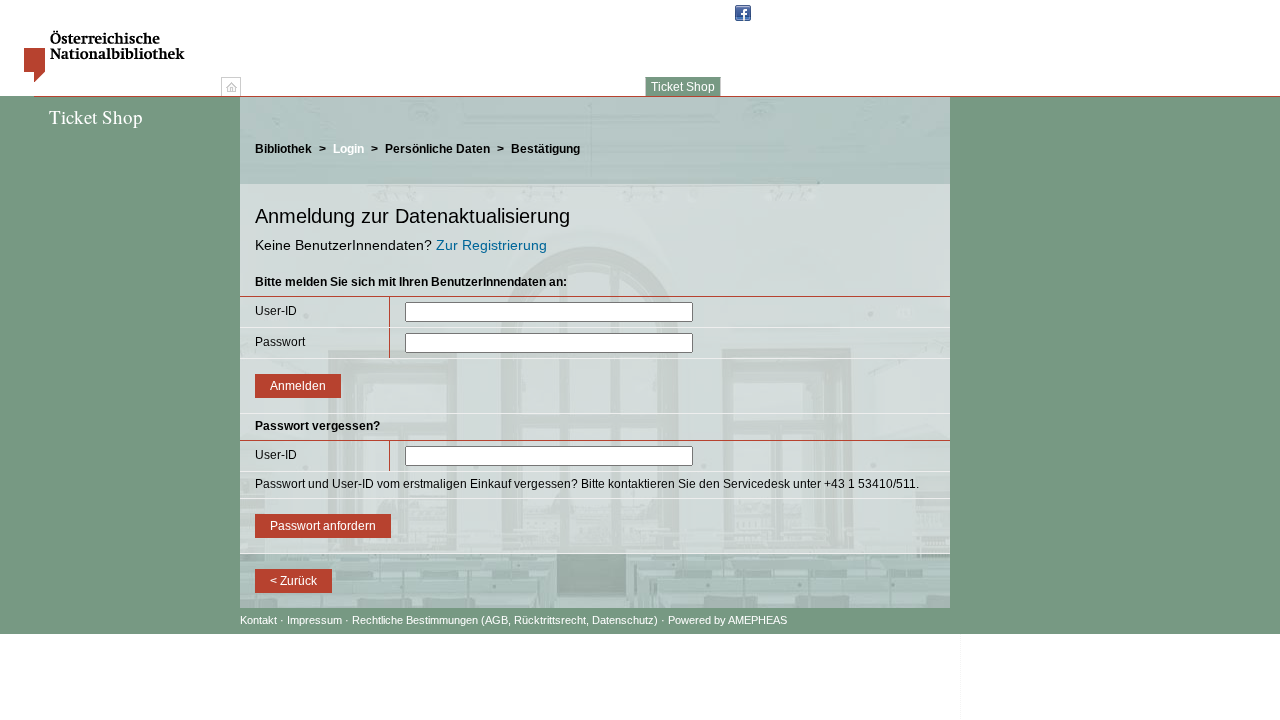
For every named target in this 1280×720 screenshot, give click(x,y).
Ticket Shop (683, 87)
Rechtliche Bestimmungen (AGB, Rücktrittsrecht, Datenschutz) (505, 620)
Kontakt (258, 620)
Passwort (280, 342)
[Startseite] (231, 87)
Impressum (316, 620)
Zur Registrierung (491, 245)
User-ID (276, 311)
